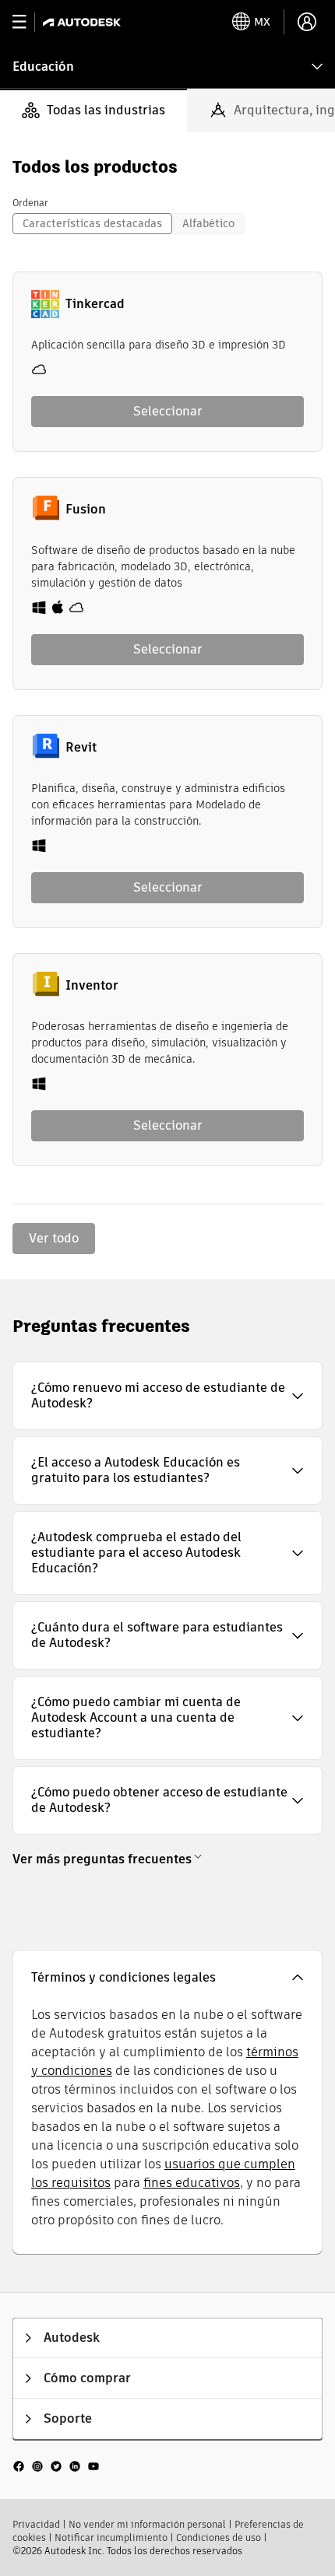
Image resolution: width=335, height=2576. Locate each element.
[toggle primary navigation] (28, 22)
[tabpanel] (167, 706)
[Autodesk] (84, 22)
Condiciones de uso (219, 2537)
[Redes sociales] (56, 2466)
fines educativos (192, 2183)
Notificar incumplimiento (111, 2537)
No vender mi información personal (147, 2524)
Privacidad (36, 2524)
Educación (43, 67)
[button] (167, 1396)
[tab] (93, 110)
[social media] (56, 2466)
